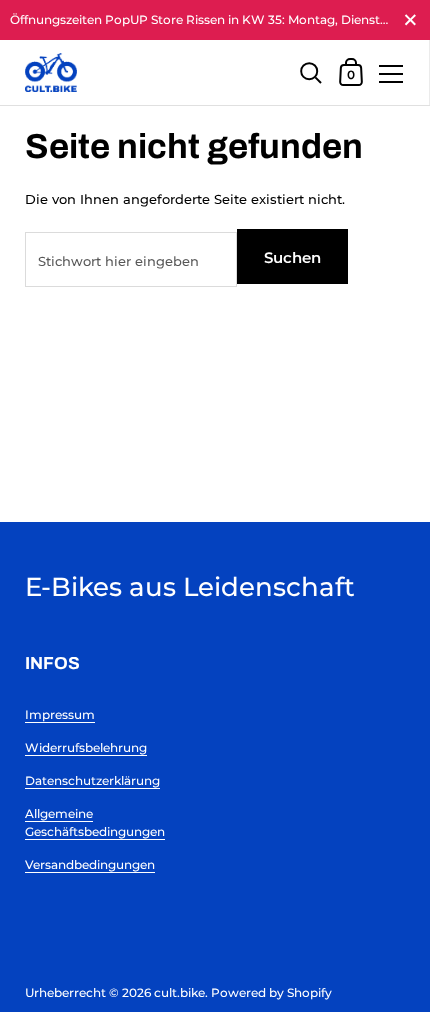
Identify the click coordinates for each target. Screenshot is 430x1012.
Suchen (292, 257)
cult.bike (179, 992)
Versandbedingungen (90, 864)
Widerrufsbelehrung (86, 747)
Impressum (60, 714)
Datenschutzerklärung (92, 780)
